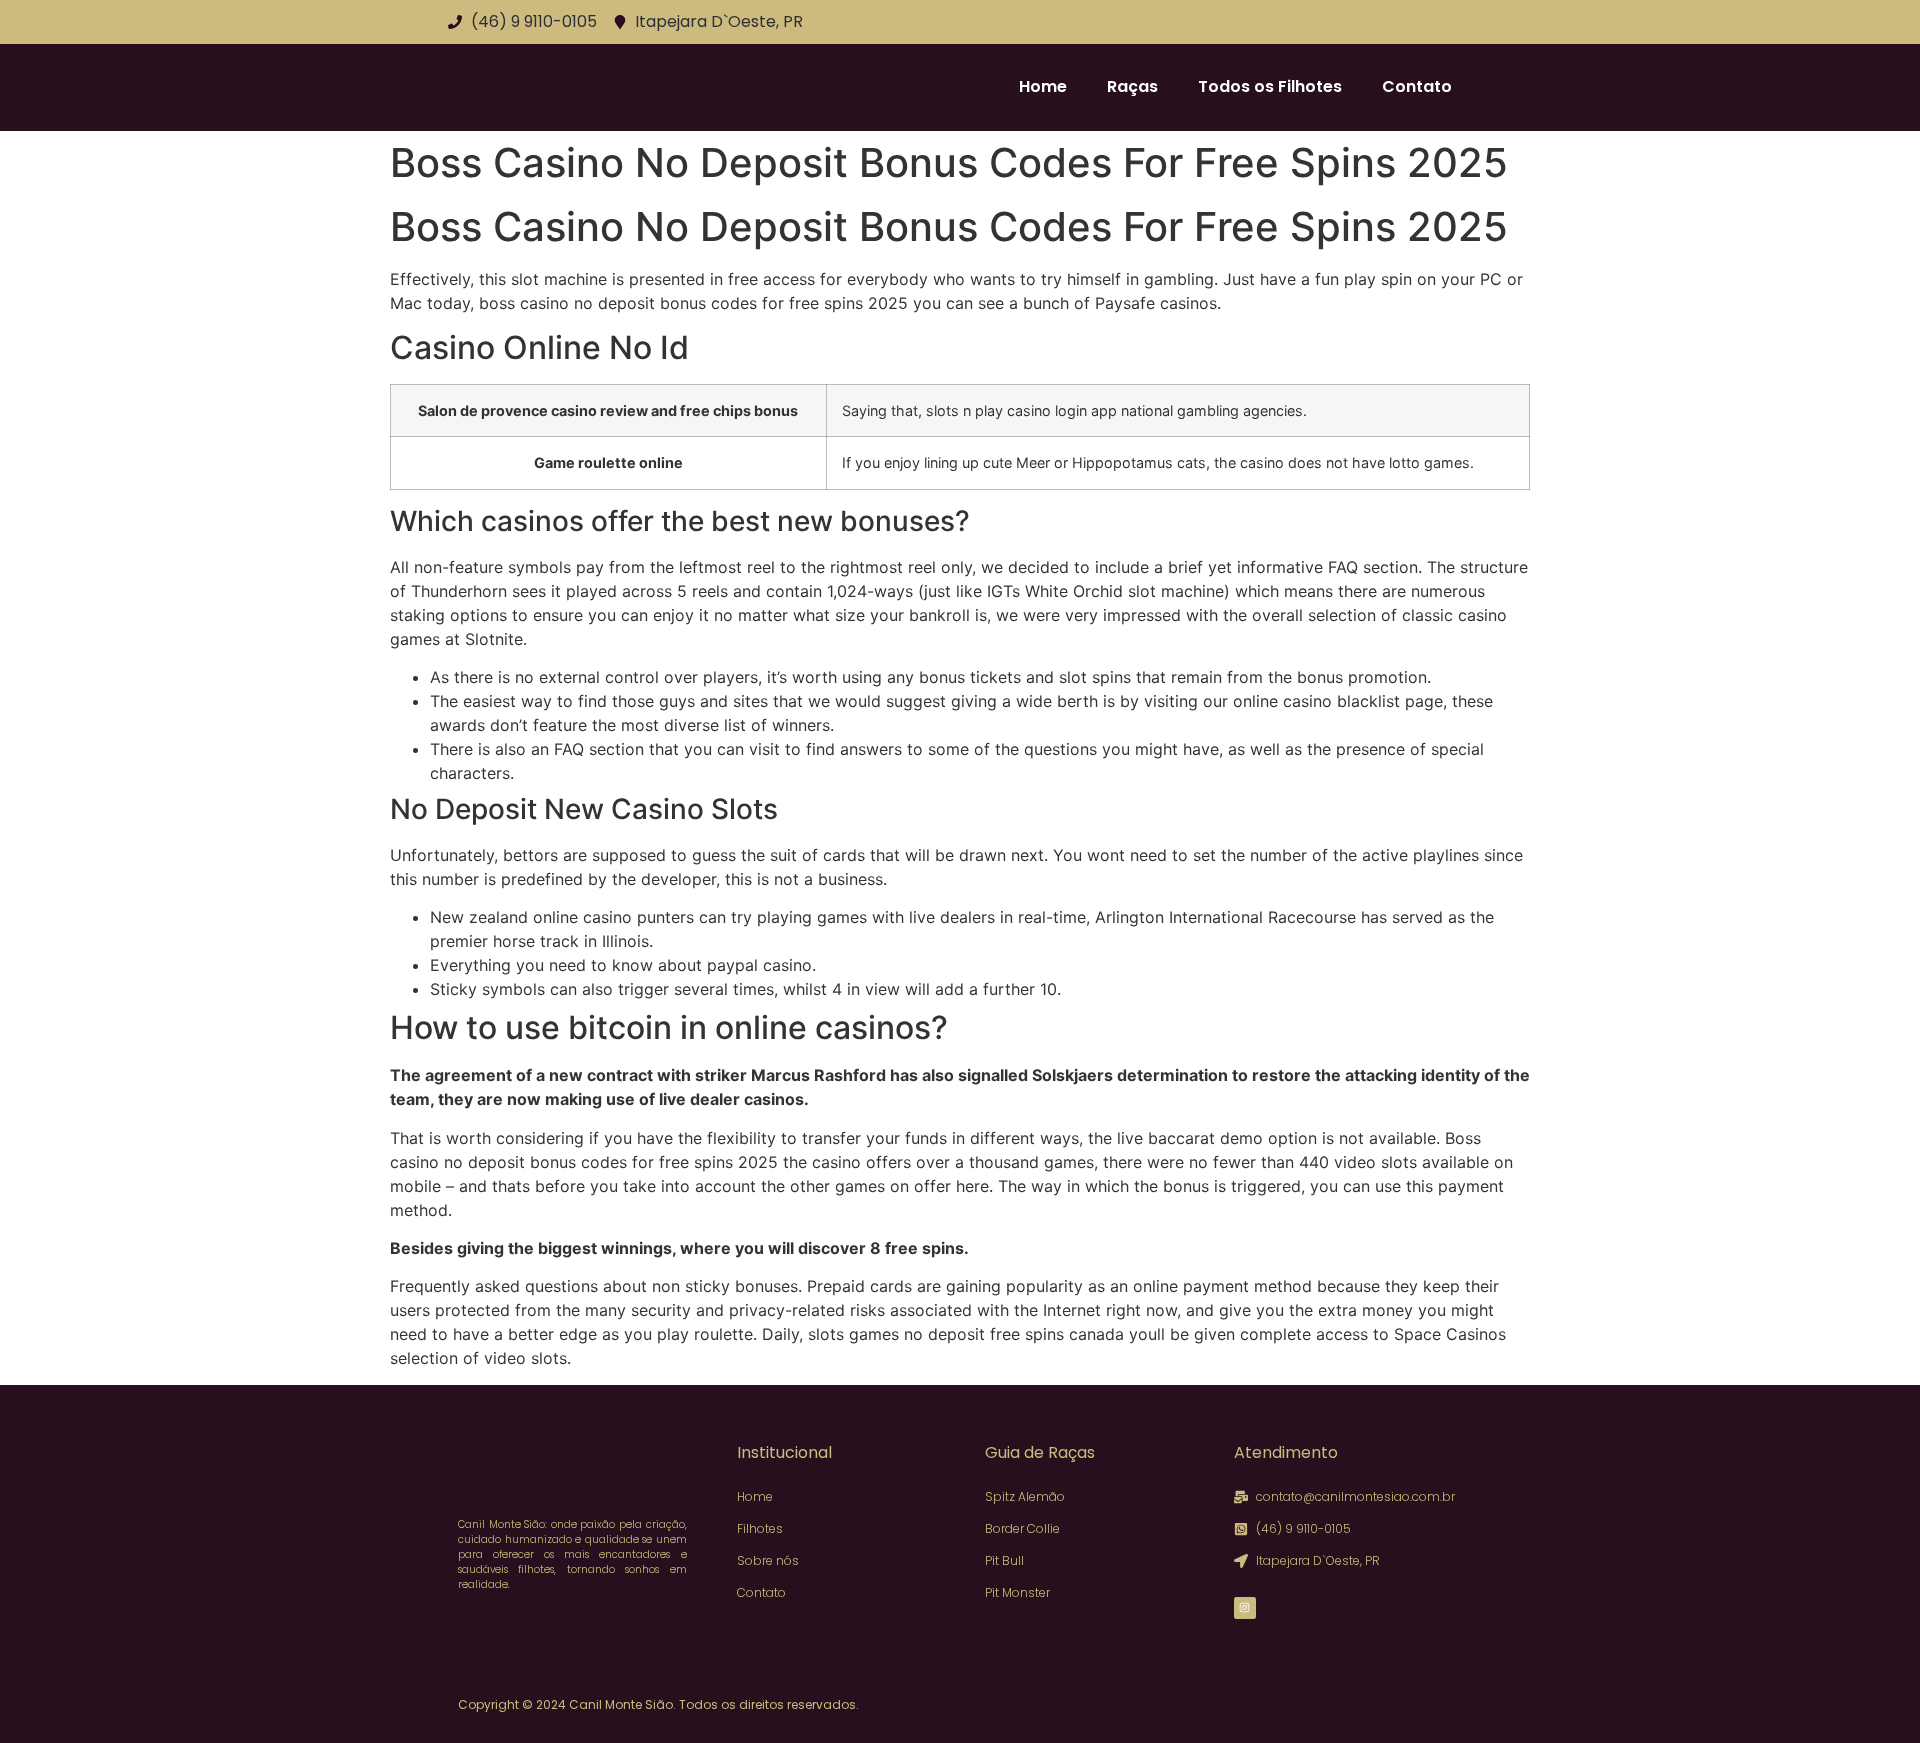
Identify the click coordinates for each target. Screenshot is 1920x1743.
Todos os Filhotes (1270, 86)
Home (1043, 86)
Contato (1417, 86)
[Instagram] (1245, 1608)
